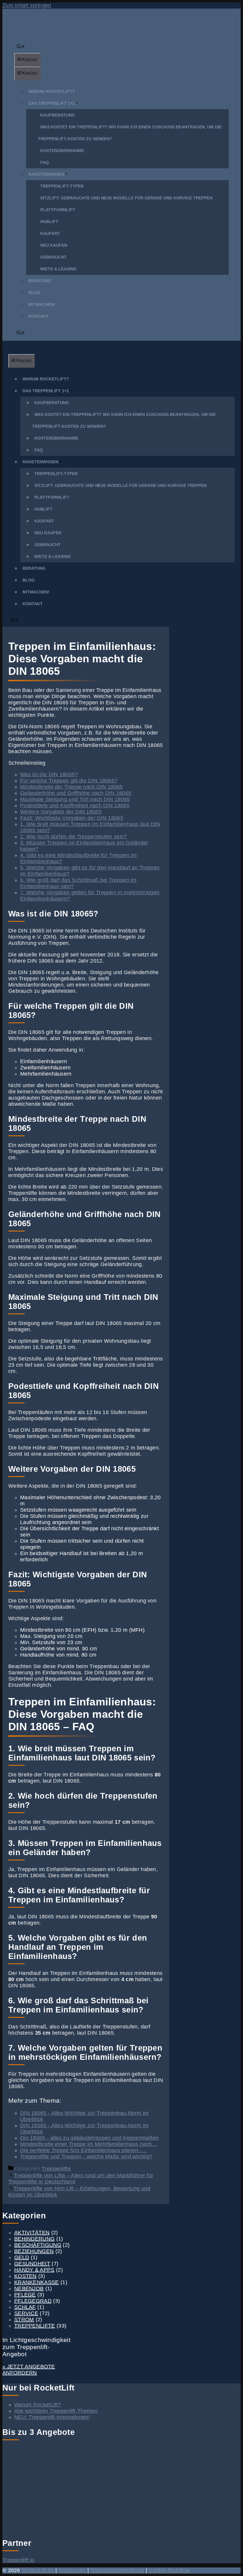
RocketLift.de (38, 2570)
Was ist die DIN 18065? (49, 774)
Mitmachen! (42, 304)
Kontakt (39, 316)
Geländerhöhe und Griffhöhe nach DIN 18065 (76, 793)
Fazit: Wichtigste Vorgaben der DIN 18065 (72, 818)
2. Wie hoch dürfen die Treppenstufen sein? (74, 837)
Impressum (72, 2570)
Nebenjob (29, 2288)
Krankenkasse (37, 2282)
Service (26, 2313)
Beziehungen (34, 2251)
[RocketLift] (28, 351)
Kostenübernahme (62, 151)
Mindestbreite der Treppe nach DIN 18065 (72, 787)
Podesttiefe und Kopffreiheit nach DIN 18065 (75, 806)
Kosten (25, 2276)
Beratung (40, 281)
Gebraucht (53, 257)
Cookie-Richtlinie (170, 2570)
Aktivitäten (32, 2233)
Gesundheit (32, 2264)
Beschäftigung (38, 2245)
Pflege (25, 2295)
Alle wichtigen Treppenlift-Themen (56, 2411)
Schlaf (25, 2307)
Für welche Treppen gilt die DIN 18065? (69, 781)
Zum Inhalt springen (27, 5)
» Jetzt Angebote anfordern (29, 2370)
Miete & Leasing (59, 269)
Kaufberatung (58, 115)
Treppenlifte (56, 2169)
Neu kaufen (54, 245)
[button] (21, 47)
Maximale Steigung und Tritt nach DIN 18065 (75, 799)
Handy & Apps (34, 2270)
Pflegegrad (33, 2301)
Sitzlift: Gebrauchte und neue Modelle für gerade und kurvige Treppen (126, 198)
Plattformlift (58, 210)
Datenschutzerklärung (117, 2570)
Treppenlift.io (18, 2560)
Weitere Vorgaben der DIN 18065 (61, 812)
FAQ (45, 162)
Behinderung (34, 2239)
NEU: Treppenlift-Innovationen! (52, 2417)
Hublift (49, 222)
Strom (24, 2320)
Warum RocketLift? (52, 91)
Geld (22, 2257)
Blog (35, 293)
